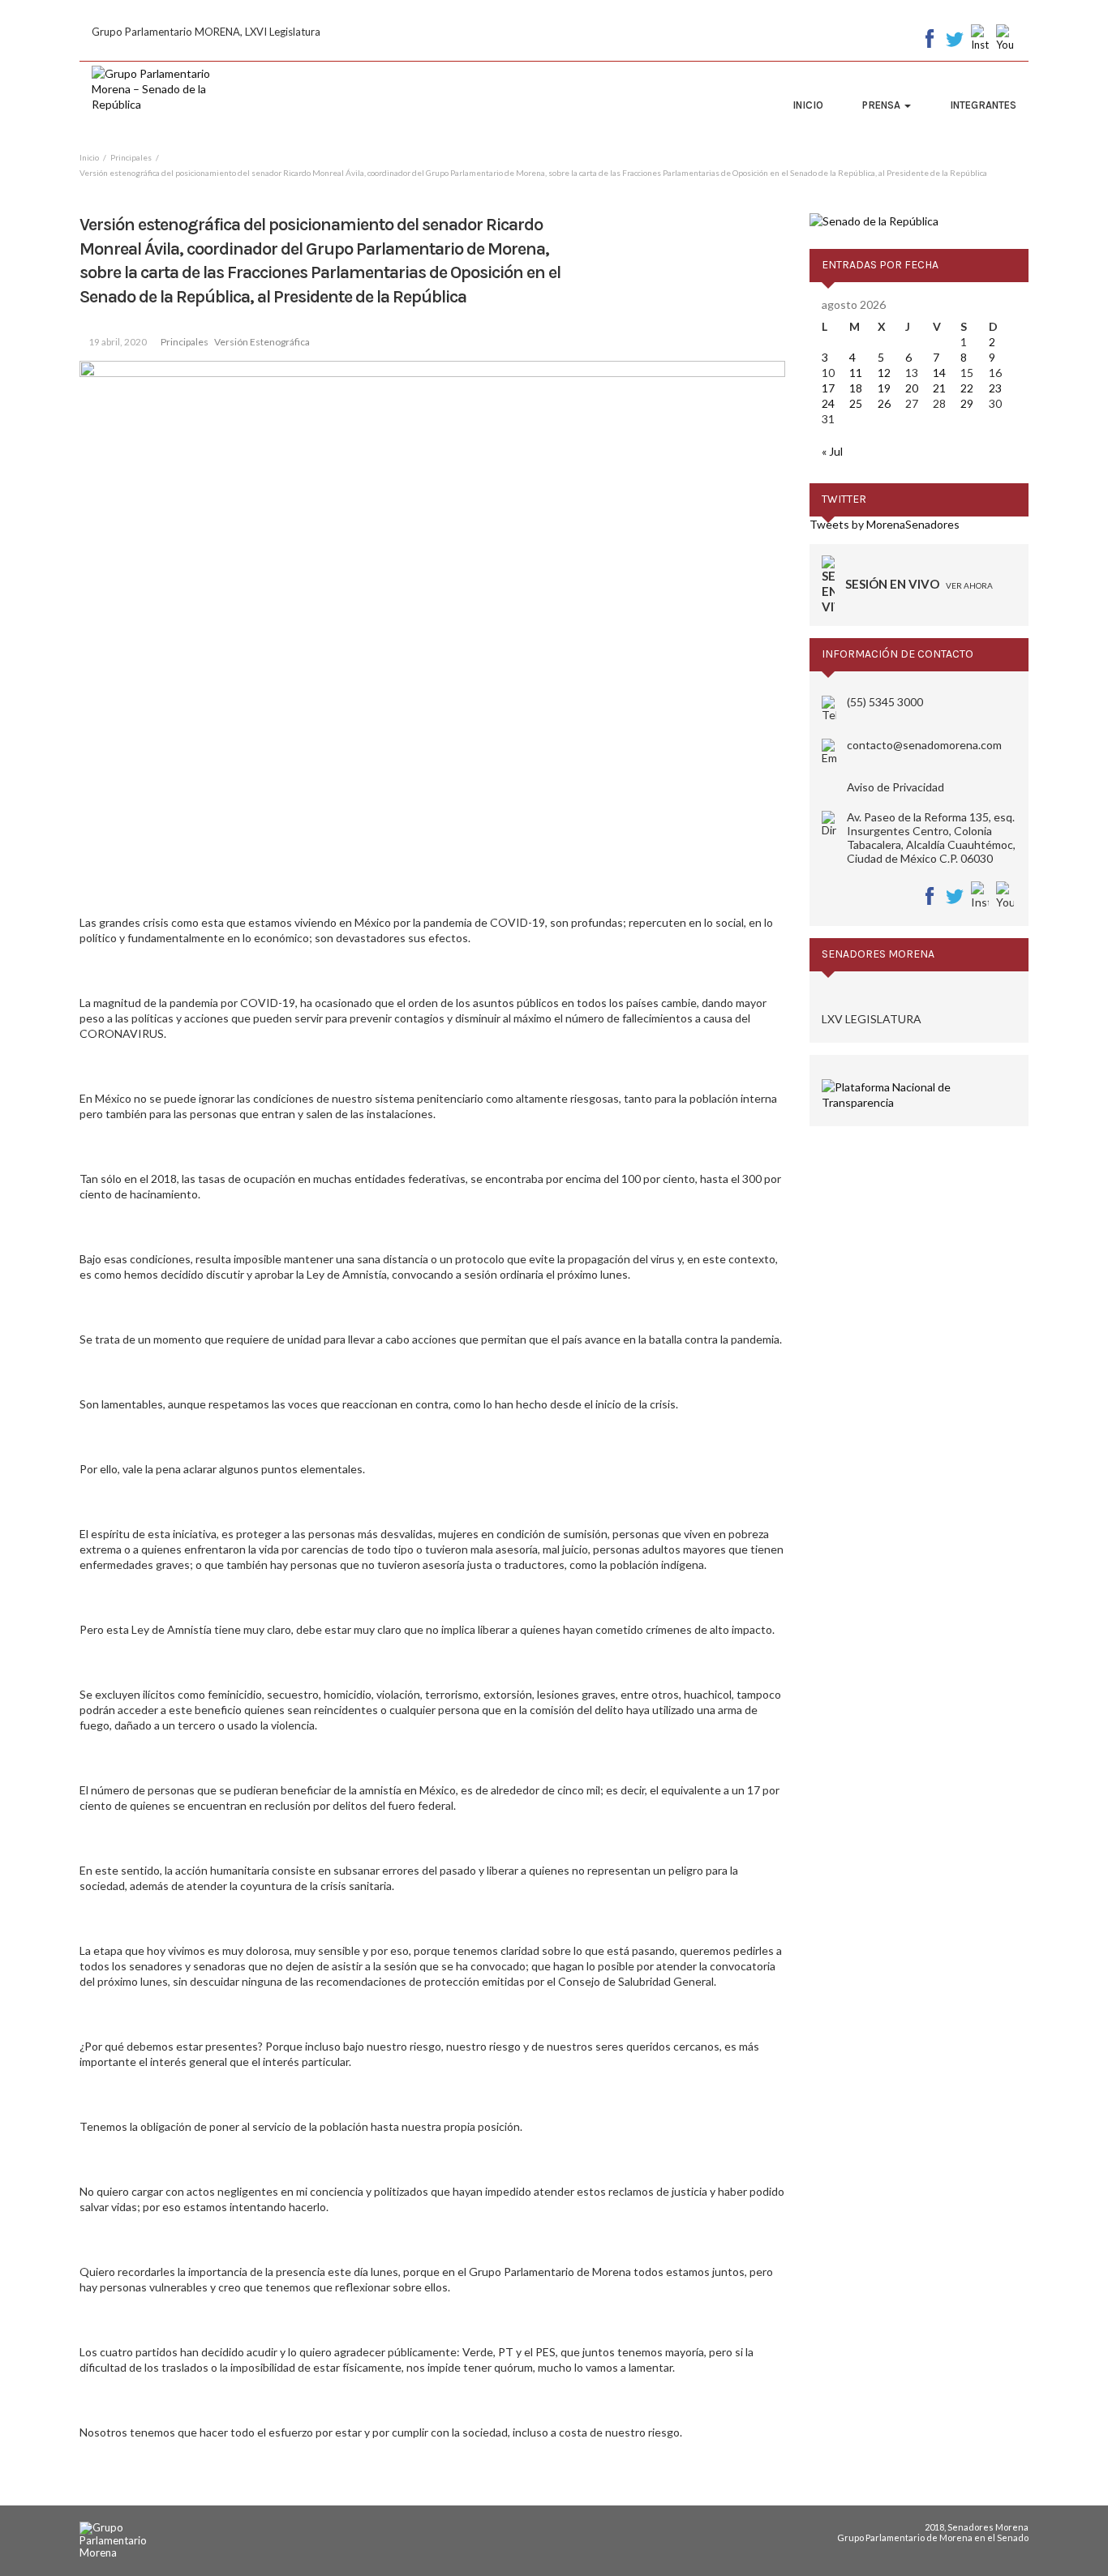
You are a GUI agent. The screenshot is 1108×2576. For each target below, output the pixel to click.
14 (939, 373)
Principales (185, 342)
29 (967, 403)
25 (856, 403)
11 (856, 373)
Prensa (883, 105)
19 (884, 388)
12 (884, 373)
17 (828, 388)
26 (884, 403)
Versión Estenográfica (262, 342)
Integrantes (983, 105)
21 (939, 388)
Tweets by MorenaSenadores (885, 524)
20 (912, 388)
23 (995, 388)
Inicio (808, 105)
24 (828, 403)
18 (856, 388)
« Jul (832, 451)
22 (967, 388)
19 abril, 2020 (118, 342)
